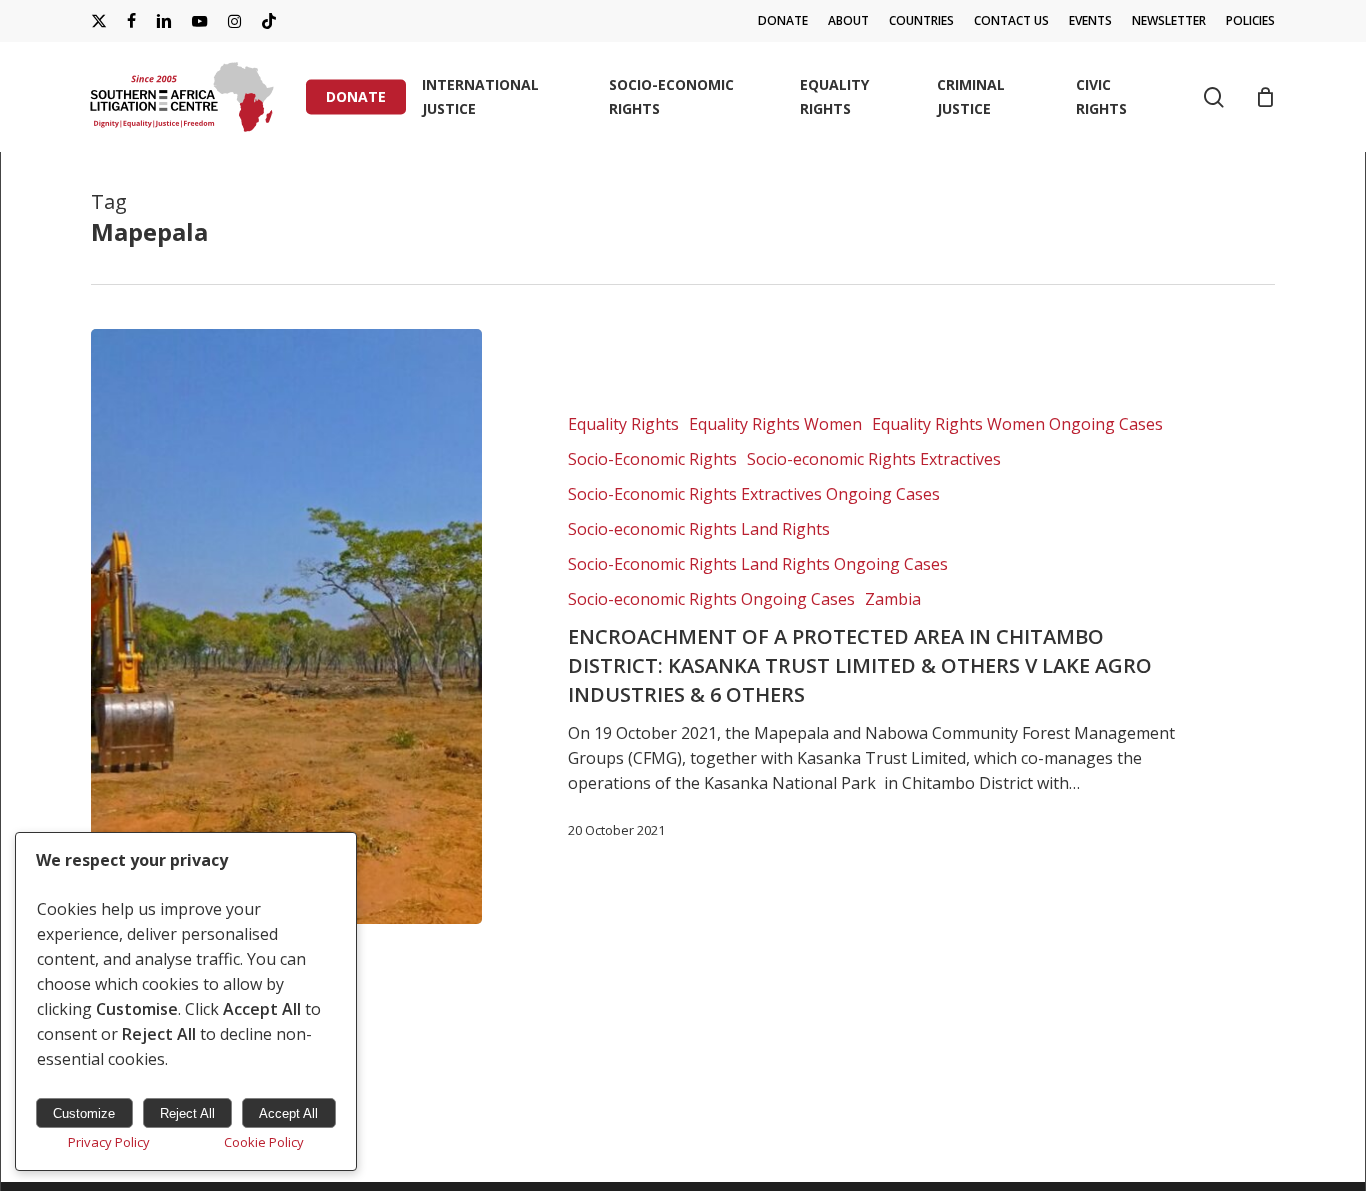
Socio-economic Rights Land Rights (699, 529)
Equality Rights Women (775, 424)
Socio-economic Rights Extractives (874, 459)
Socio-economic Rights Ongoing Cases (711, 599)
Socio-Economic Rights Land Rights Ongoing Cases (758, 564)
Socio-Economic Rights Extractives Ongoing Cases (754, 494)
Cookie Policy (264, 1142)
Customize (84, 1113)
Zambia (893, 599)
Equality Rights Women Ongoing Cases (1017, 424)
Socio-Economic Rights (652, 459)
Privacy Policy (109, 1142)
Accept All (288, 1113)
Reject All (187, 1113)
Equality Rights (623, 424)
